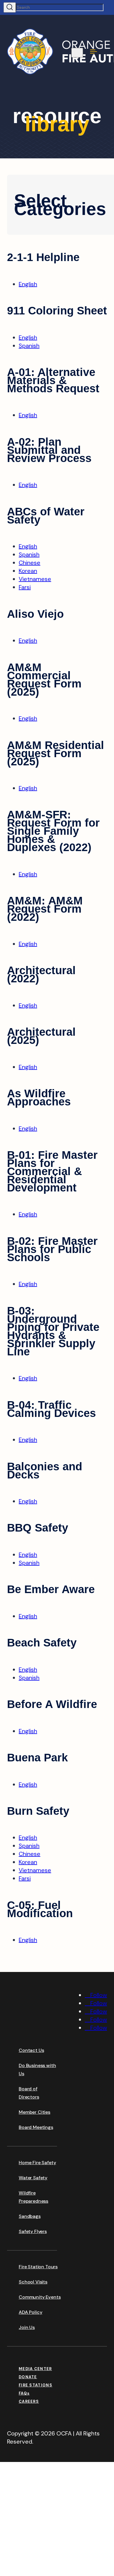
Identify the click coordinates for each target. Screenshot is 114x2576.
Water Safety (33, 2178)
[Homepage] (51, 2030)
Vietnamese (35, 579)
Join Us (27, 2327)
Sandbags (30, 2216)
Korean (28, 571)
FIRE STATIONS (36, 2385)
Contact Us (31, 2050)
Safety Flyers (33, 2231)
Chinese (30, 563)
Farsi (25, 587)
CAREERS (29, 2401)
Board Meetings (36, 2127)
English (28, 284)
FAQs (24, 2393)
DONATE (28, 2377)
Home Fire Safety (37, 2163)
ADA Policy (30, 2312)
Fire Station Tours (38, 2267)
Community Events (40, 2297)
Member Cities (34, 2112)
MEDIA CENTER (35, 2369)
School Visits (33, 2282)
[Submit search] (10, 7)
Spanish (29, 346)
